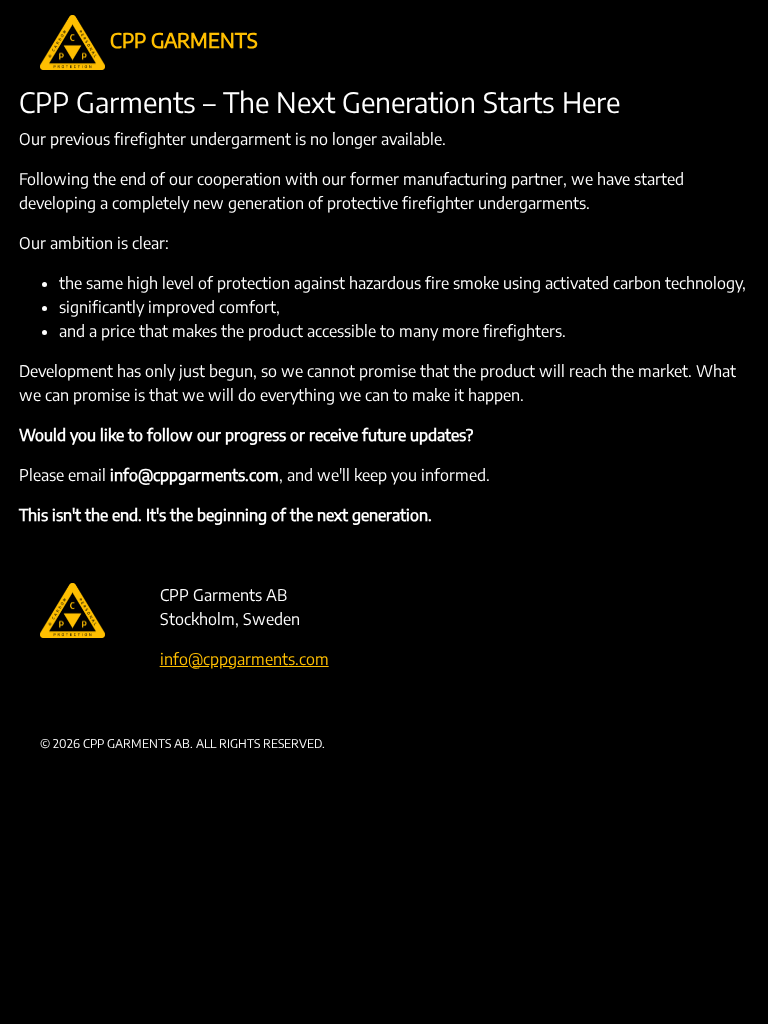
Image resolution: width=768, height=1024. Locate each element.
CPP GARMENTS (181, 39)
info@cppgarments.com (244, 659)
